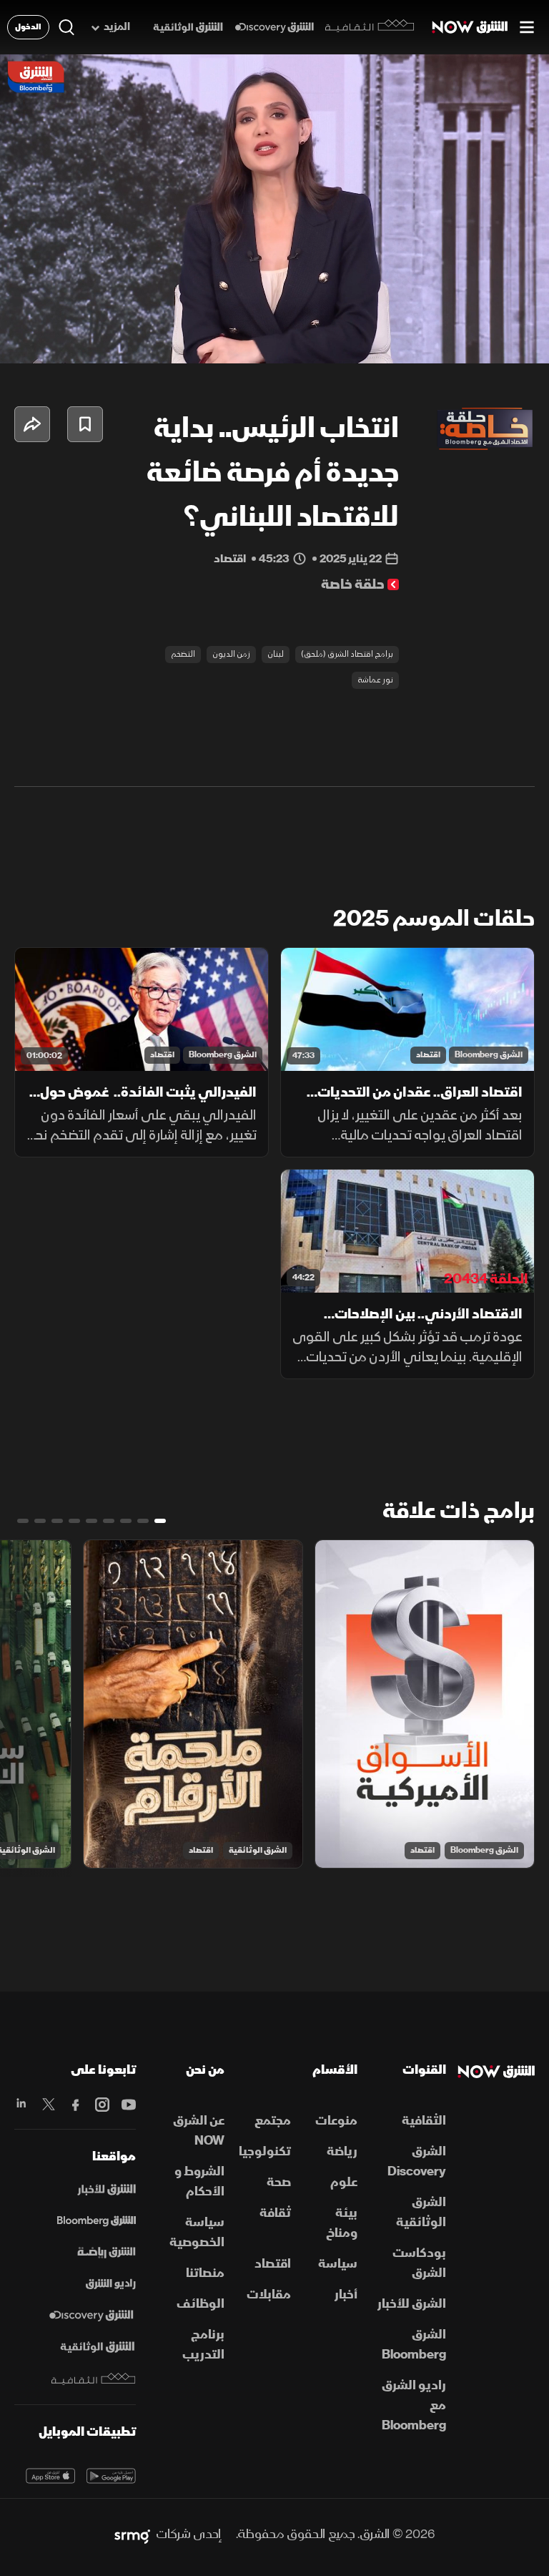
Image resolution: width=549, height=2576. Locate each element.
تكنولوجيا (265, 2151)
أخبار (346, 2295)
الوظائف (201, 2304)
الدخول (28, 27)
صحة (279, 2182)
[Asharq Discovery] (91, 2316)
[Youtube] (128, 2105)
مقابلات (269, 2295)
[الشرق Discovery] (274, 28)
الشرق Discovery (417, 2161)
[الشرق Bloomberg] (97, 2221)
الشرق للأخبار (412, 2304)
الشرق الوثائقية (258, 1850)
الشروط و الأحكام (199, 2181)
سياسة (338, 2264)
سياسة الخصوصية (197, 2232)
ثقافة (275, 2213)
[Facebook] (75, 2105)
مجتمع (273, 2121)
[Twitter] (48, 2105)
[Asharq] (107, 2190)
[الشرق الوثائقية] (188, 28)
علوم (344, 2182)
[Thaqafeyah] (94, 2379)
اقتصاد (428, 1055)
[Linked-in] (22, 2105)
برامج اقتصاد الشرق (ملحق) (347, 654)
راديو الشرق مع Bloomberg (414, 2405)
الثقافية (424, 2121)
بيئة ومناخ (342, 2223)
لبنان (276, 654)
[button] (91, 333)
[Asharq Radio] (111, 2284)
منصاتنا (205, 2273)
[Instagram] (102, 2105)
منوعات (336, 2121)
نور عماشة (375, 680)
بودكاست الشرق (419, 2263)
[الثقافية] (370, 27)
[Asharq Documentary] (97, 2347)
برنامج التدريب (203, 2345)
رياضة (342, 2151)
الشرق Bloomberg (489, 1055)
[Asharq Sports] (107, 2253)
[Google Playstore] (111, 2476)
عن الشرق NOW (199, 2131)
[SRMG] (132, 2535)
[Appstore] (50, 2476)
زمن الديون (231, 654)
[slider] (274, 353)
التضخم (183, 654)
